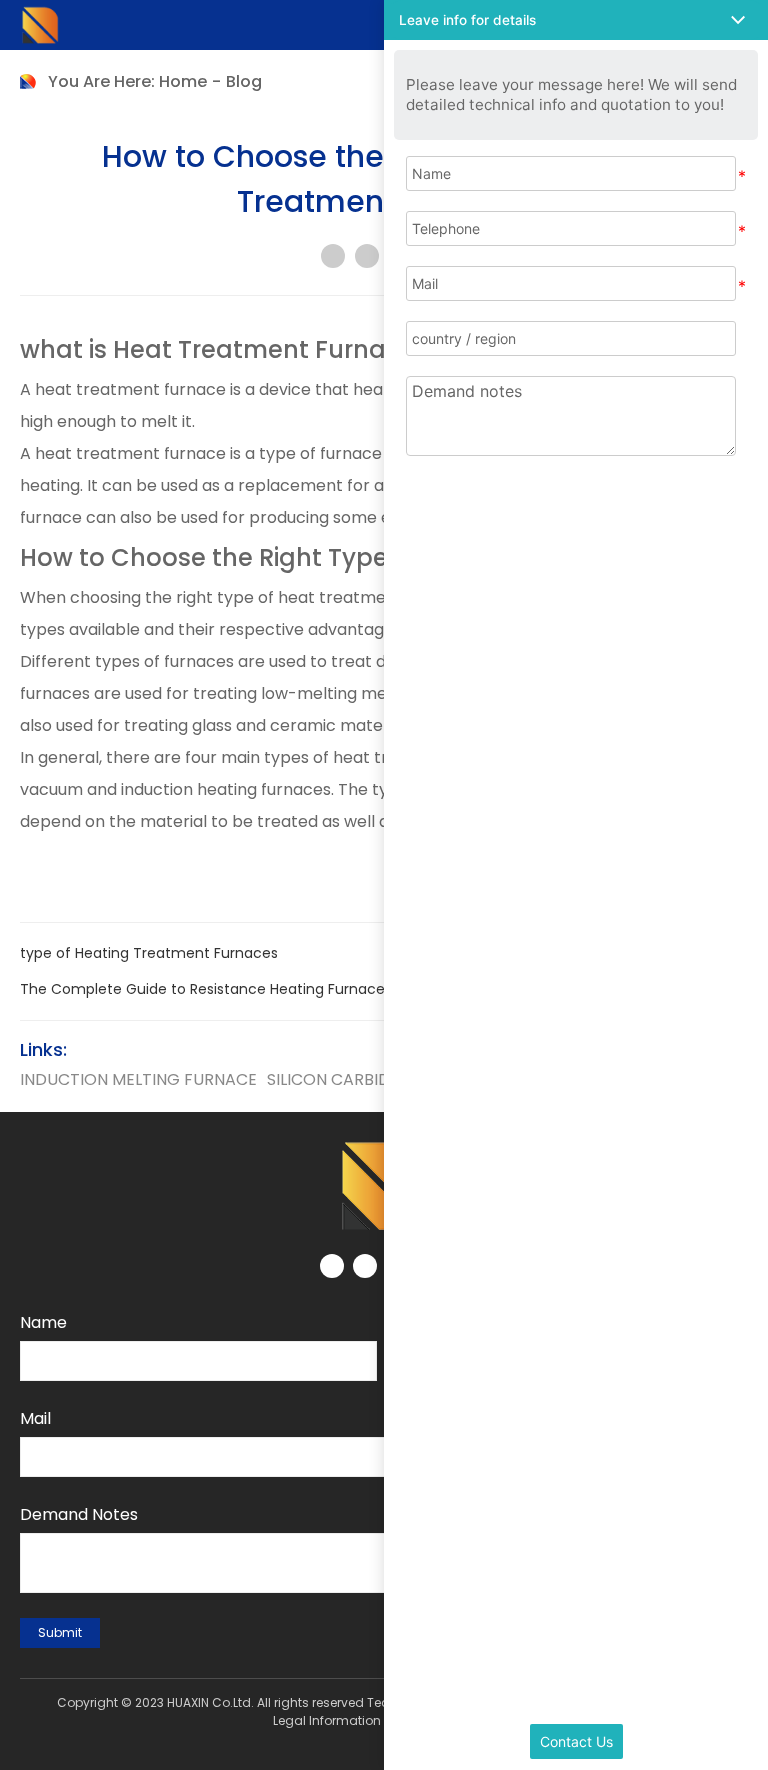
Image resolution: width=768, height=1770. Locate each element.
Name (43, 1322)
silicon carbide (333, 1079)
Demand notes (79, 1514)
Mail (35, 1418)
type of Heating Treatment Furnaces (149, 953)
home (183, 81)
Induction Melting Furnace (138, 1079)
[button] (576, 20)
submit (60, 1632)
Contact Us (576, 1741)
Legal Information (327, 1720)
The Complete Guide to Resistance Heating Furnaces (206, 989)
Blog (244, 81)
